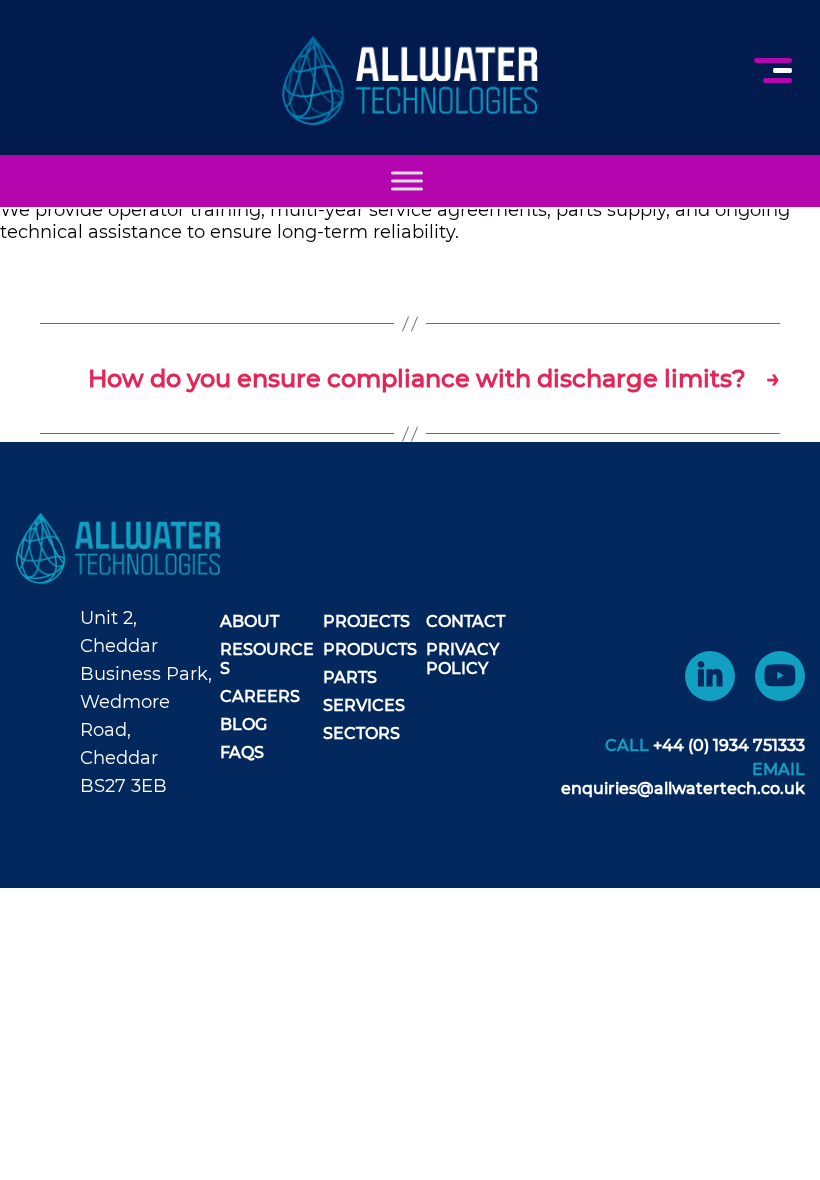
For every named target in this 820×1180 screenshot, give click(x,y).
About (249, 621)
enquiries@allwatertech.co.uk (683, 788)
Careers (260, 696)
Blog (243, 724)
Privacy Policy (462, 659)
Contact (465, 621)
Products (370, 649)
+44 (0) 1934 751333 (729, 745)
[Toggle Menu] (407, 181)
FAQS (242, 752)
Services (364, 705)
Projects (366, 621)
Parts (350, 677)
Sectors (361, 733)
